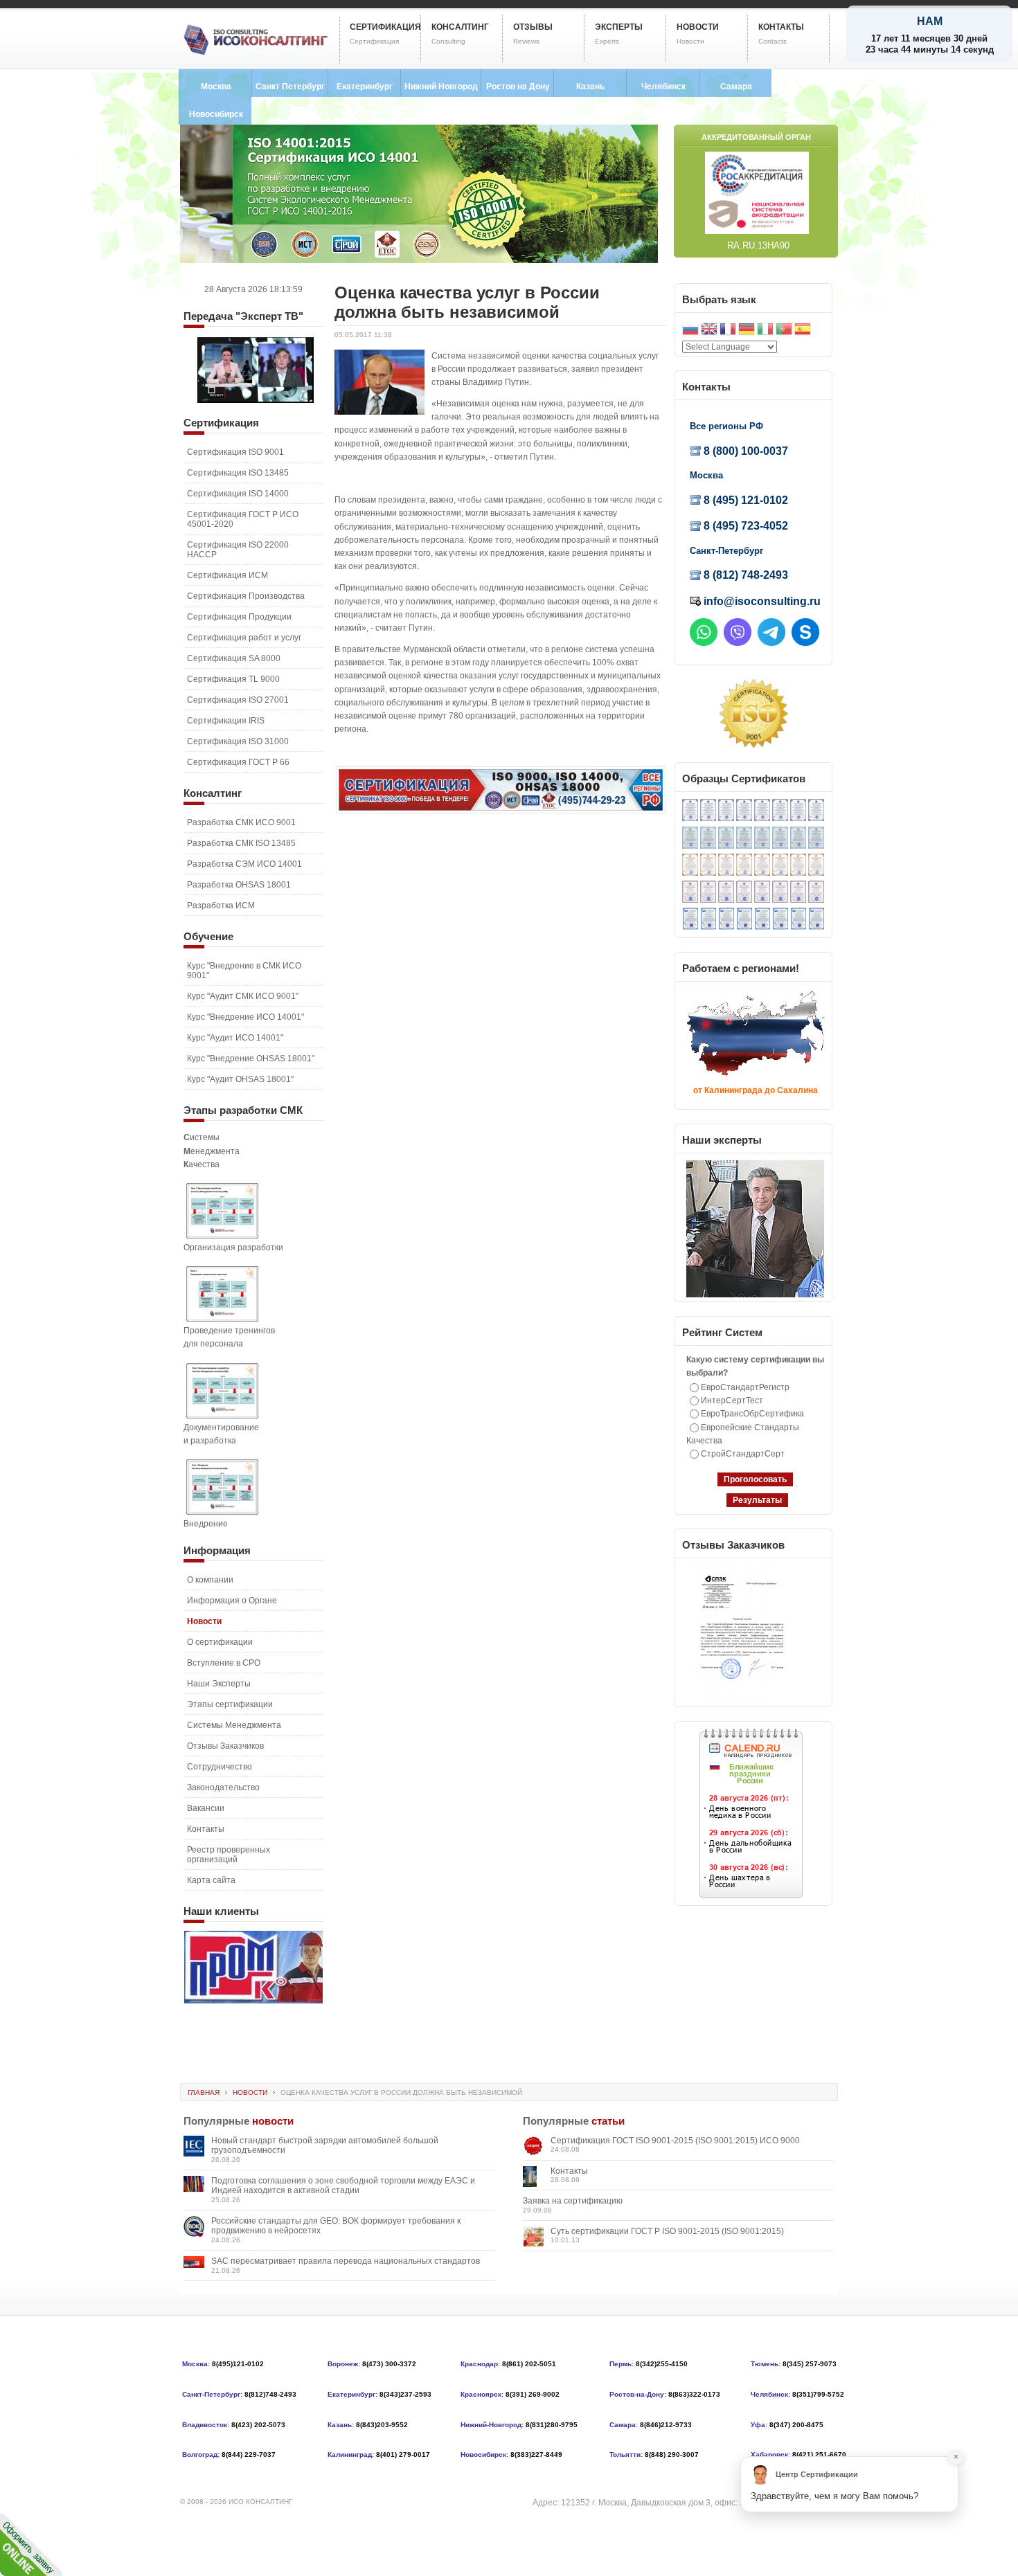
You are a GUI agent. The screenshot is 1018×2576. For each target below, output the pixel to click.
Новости (250, 2092)
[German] (747, 331)
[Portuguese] (784, 331)
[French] (728, 331)
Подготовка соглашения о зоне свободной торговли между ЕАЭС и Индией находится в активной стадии (343, 2186)
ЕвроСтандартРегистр (745, 1387)
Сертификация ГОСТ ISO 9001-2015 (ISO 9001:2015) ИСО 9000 (675, 2141)
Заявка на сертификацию (573, 2201)
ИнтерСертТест (732, 1400)
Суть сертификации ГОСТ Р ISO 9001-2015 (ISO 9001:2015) (667, 2231)
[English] (709, 331)
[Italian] (765, 331)
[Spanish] (803, 331)
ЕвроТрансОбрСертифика (752, 1414)
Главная (204, 2092)
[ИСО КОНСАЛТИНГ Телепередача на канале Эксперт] (256, 400)
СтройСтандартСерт (743, 1454)
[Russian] (690, 331)
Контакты (569, 2171)
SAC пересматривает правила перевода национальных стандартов (346, 2261)
